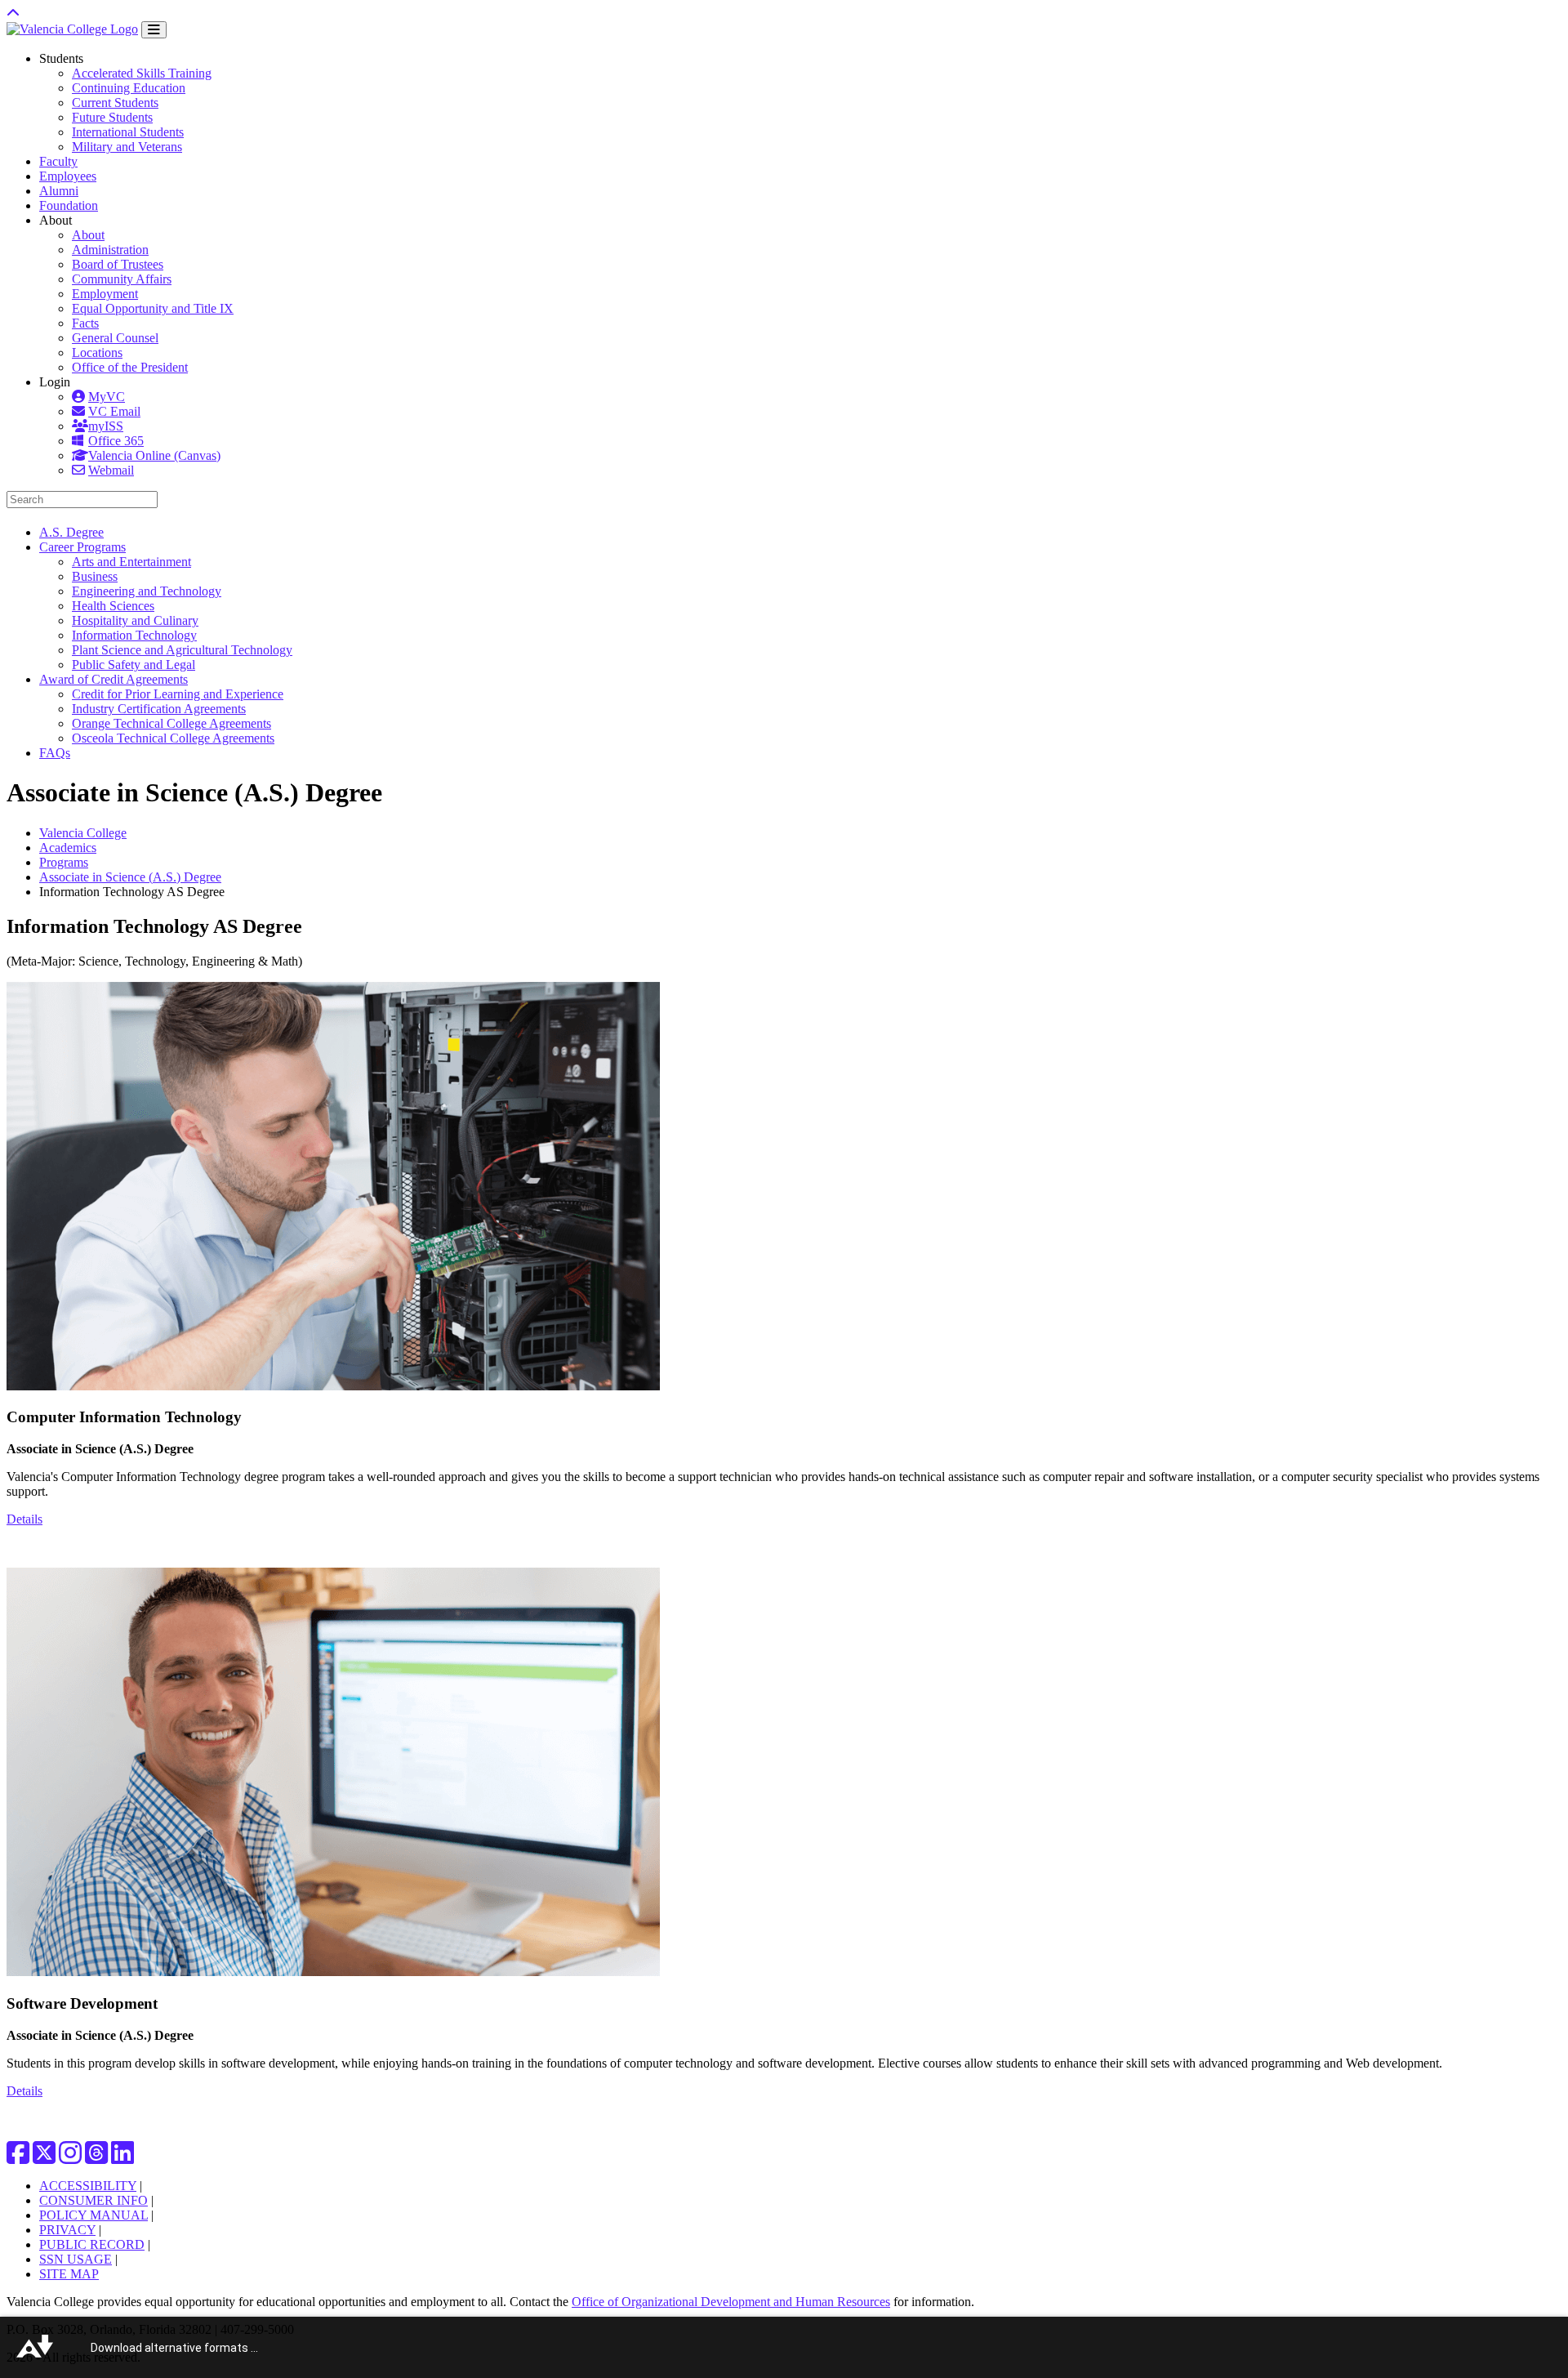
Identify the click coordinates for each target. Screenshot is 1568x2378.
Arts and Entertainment (131, 562)
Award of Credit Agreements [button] (114, 679)
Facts (85, 323)
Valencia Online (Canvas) (154, 455)
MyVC (107, 397)
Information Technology (134, 635)
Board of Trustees (118, 264)
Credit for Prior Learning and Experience (178, 694)
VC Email (114, 411)
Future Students (112, 117)
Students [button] (61, 58)
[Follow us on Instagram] (70, 2158)
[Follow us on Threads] (96, 2158)
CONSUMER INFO (94, 2200)
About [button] (56, 220)
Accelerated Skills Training (142, 73)
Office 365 (116, 441)
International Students (128, 132)
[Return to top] (13, 13)
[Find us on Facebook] (18, 2158)
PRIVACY (67, 2230)
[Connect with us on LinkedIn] (122, 2158)
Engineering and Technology (147, 591)
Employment (105, 294)
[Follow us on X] (44, 2158)
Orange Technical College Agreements (171, 723)
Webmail (111, 470)
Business (95, 576)
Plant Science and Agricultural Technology (182, 650)
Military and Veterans (127, 147)
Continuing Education (129, 88)
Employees (68, 176)
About (88, 235)
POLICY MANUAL (94, 2215)
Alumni (59, 191)
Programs (64, 862)
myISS (106, 426)
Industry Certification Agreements (159, 709)
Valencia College (83, 833)
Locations (97, 352)
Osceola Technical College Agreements (173, 738)
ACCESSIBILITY (88, 2186)
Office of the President (130, 367)
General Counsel (115, 338)
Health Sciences (113, 606)
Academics (68, 848)
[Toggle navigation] (154, 30)
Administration (110, 250)
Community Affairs (122, 279)
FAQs (55, 753)
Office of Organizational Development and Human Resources (731, 2302)
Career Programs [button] (82, 547)
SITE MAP (69, 2274)
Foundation (69, 205)
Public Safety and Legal (134, 665)
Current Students (115, 103)
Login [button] (55, 382)
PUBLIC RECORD (92, 2244)
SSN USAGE (76, 2259)
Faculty (58, 161)
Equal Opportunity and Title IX (153, 308)
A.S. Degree (71, 532)
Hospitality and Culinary (135, 620)
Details (24, 1519)
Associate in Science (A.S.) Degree (130, 877)
